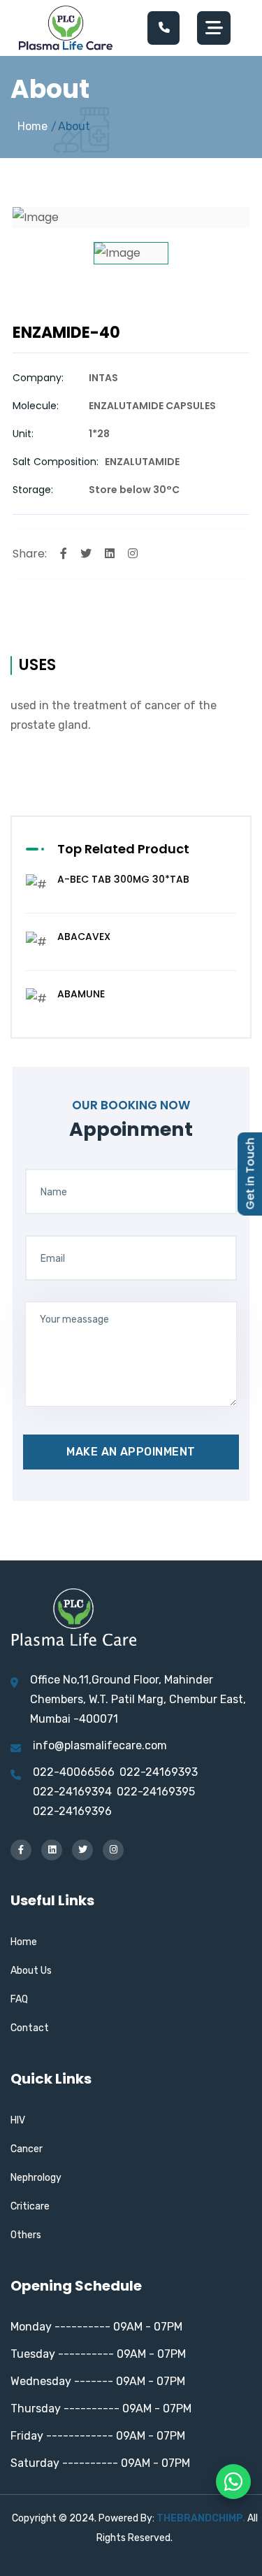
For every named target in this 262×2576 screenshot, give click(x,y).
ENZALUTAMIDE (142, 462)
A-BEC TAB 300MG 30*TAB (123, 879)
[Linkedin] (110, 554)
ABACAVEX (84, 937)
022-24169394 (72, 1792)
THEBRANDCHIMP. (201, 2518)
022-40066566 (74, 1772)
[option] (131, 218)
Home (32, 126)
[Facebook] (64, 554)
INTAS (103, 378)
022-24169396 (72, 1811)
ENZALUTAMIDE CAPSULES (152, 406)
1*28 (99, 434)
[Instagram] (133, 554)
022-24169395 (156, 1792)
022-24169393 (159, 1772)
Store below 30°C (134, 490)
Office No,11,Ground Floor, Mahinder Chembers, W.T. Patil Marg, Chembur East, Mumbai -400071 (138, 1699)
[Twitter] (86, 554)
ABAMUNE (81, 994)
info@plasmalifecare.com (100, 1745)
